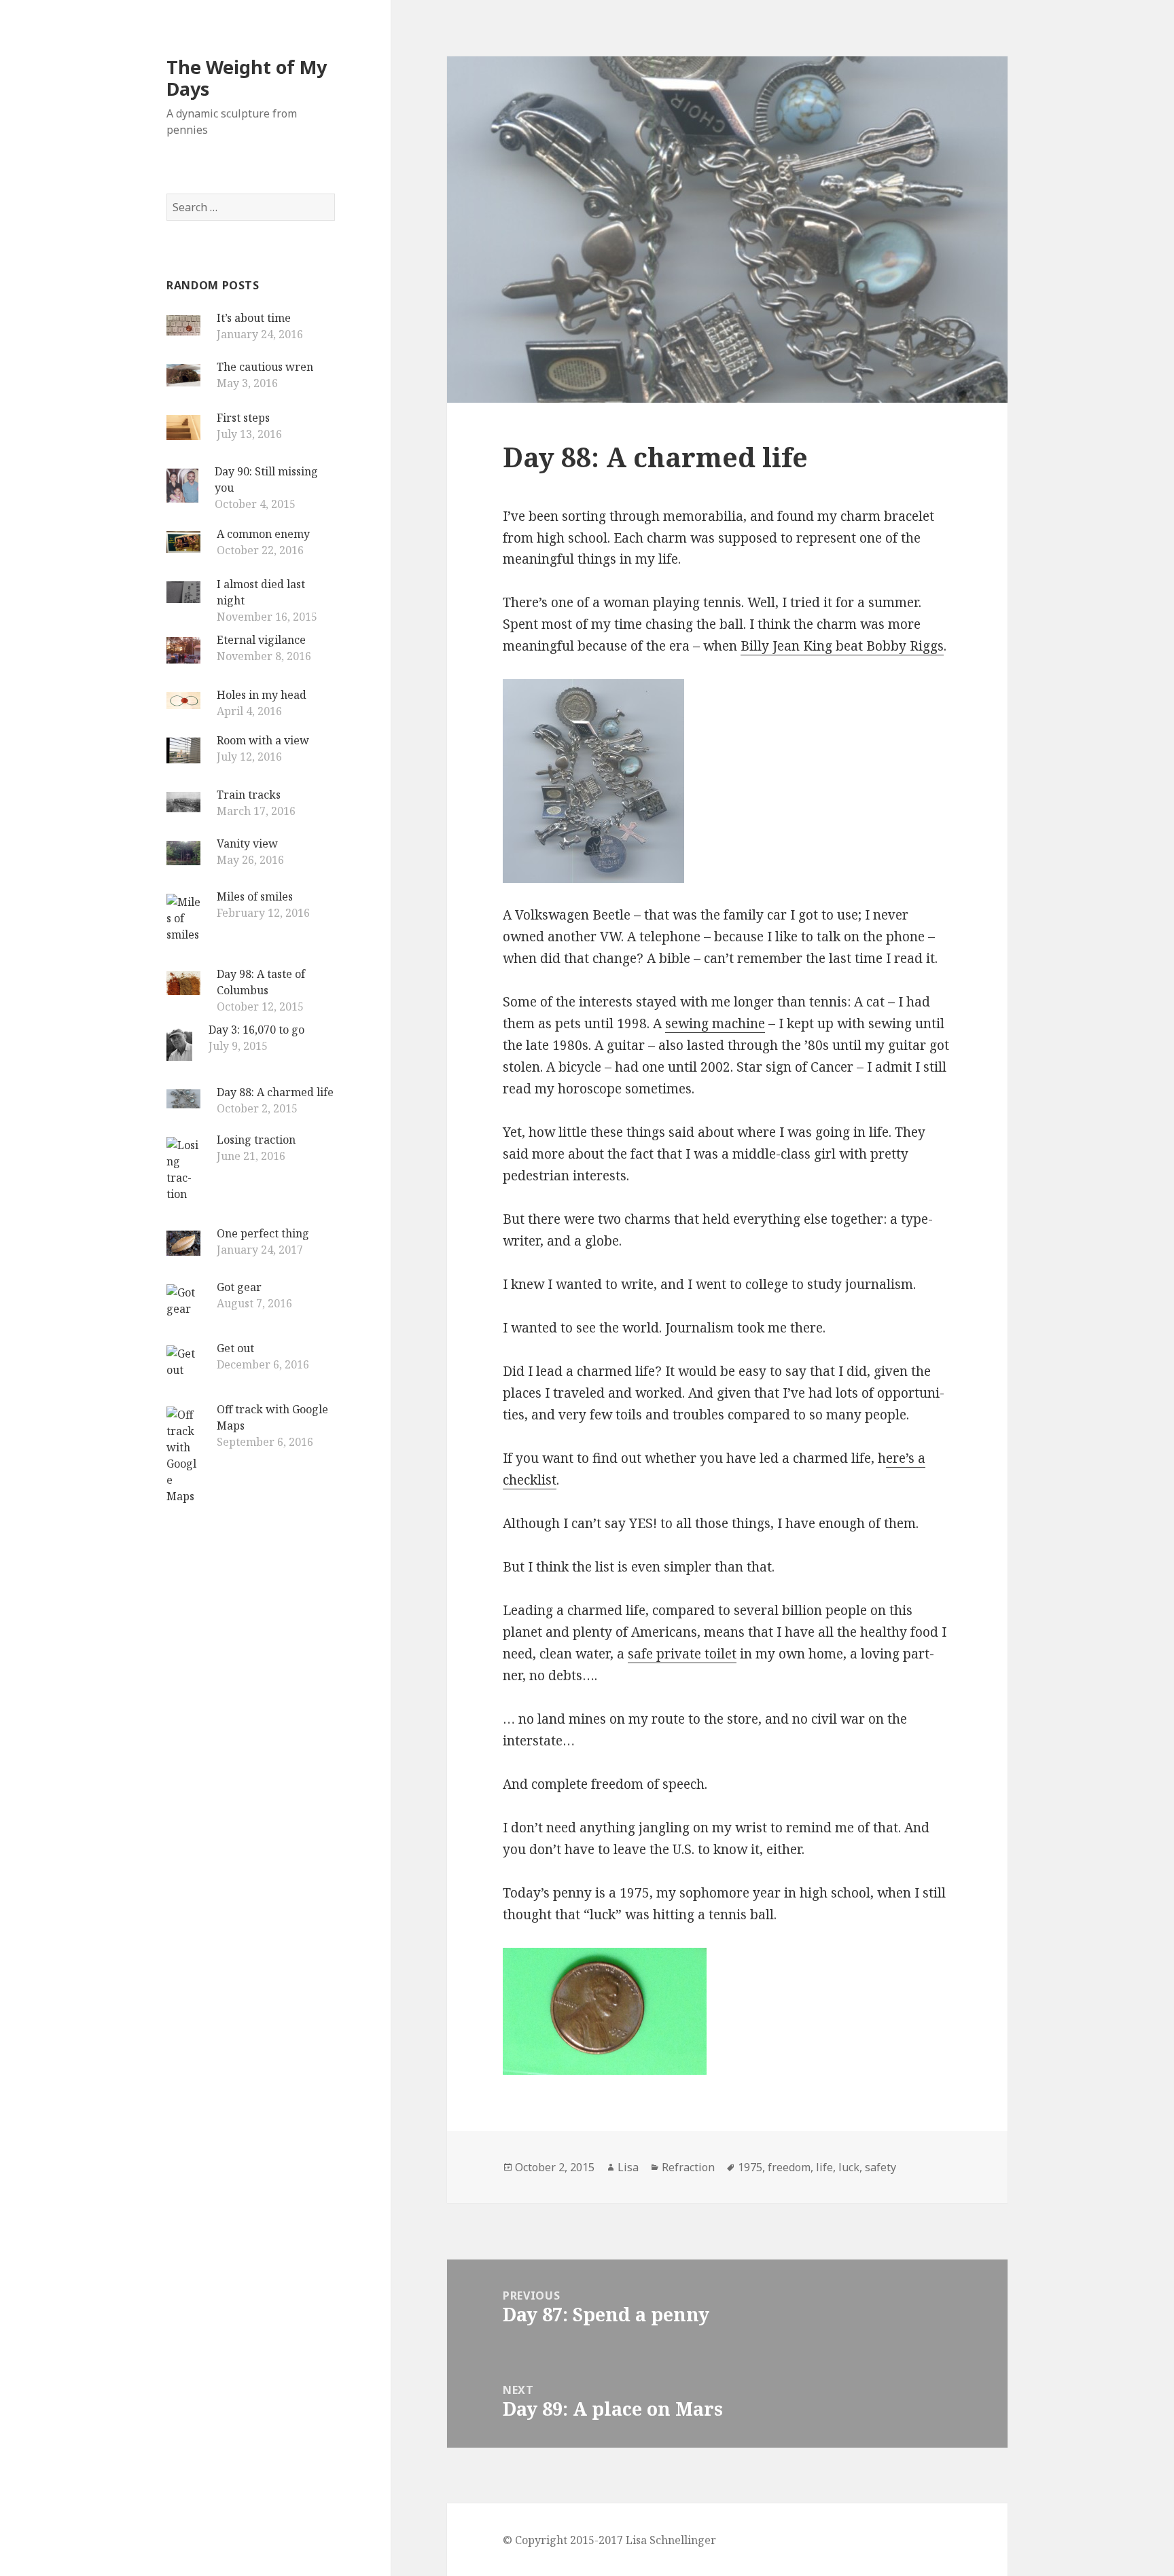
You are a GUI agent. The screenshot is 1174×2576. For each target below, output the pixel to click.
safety (880, 2167)
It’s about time (254, 318)
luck (849, 2167)
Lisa (628, 2167)
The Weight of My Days (247, 78)
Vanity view (247, 843)
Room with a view (263, 740)
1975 (750, 2167)
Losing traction (256, 1140)
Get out (235, 1348)
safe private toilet (682, 1654)
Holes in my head (262, 695)
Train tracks (249, 795)
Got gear (239, 1287)
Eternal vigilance (261, 640)
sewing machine (715, 1023)
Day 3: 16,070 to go (256, 1030)
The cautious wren (265, 367)
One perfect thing (263, 1233)
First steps (243, 418)
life (824, 2167)
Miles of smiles (255, 896)
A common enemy (263, 534)
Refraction (688, 2167)
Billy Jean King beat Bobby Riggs (842, 646)
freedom (789, 2167)
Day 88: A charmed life (275, 1092)
